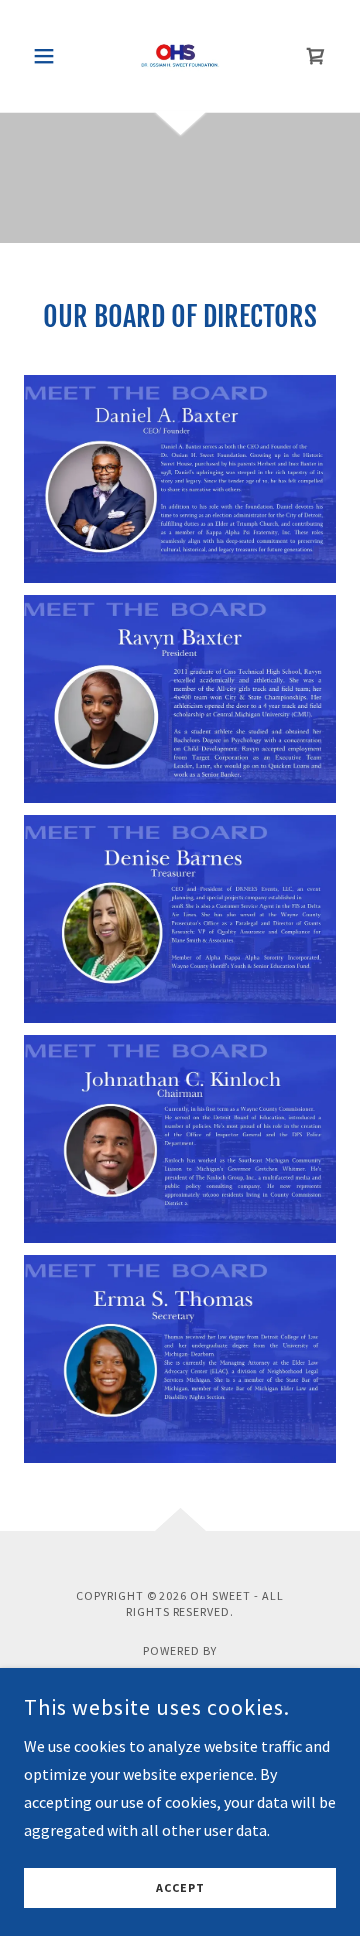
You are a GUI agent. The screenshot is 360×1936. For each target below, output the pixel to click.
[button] (47, 56)
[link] (180, 56)
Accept (180, 1888)
